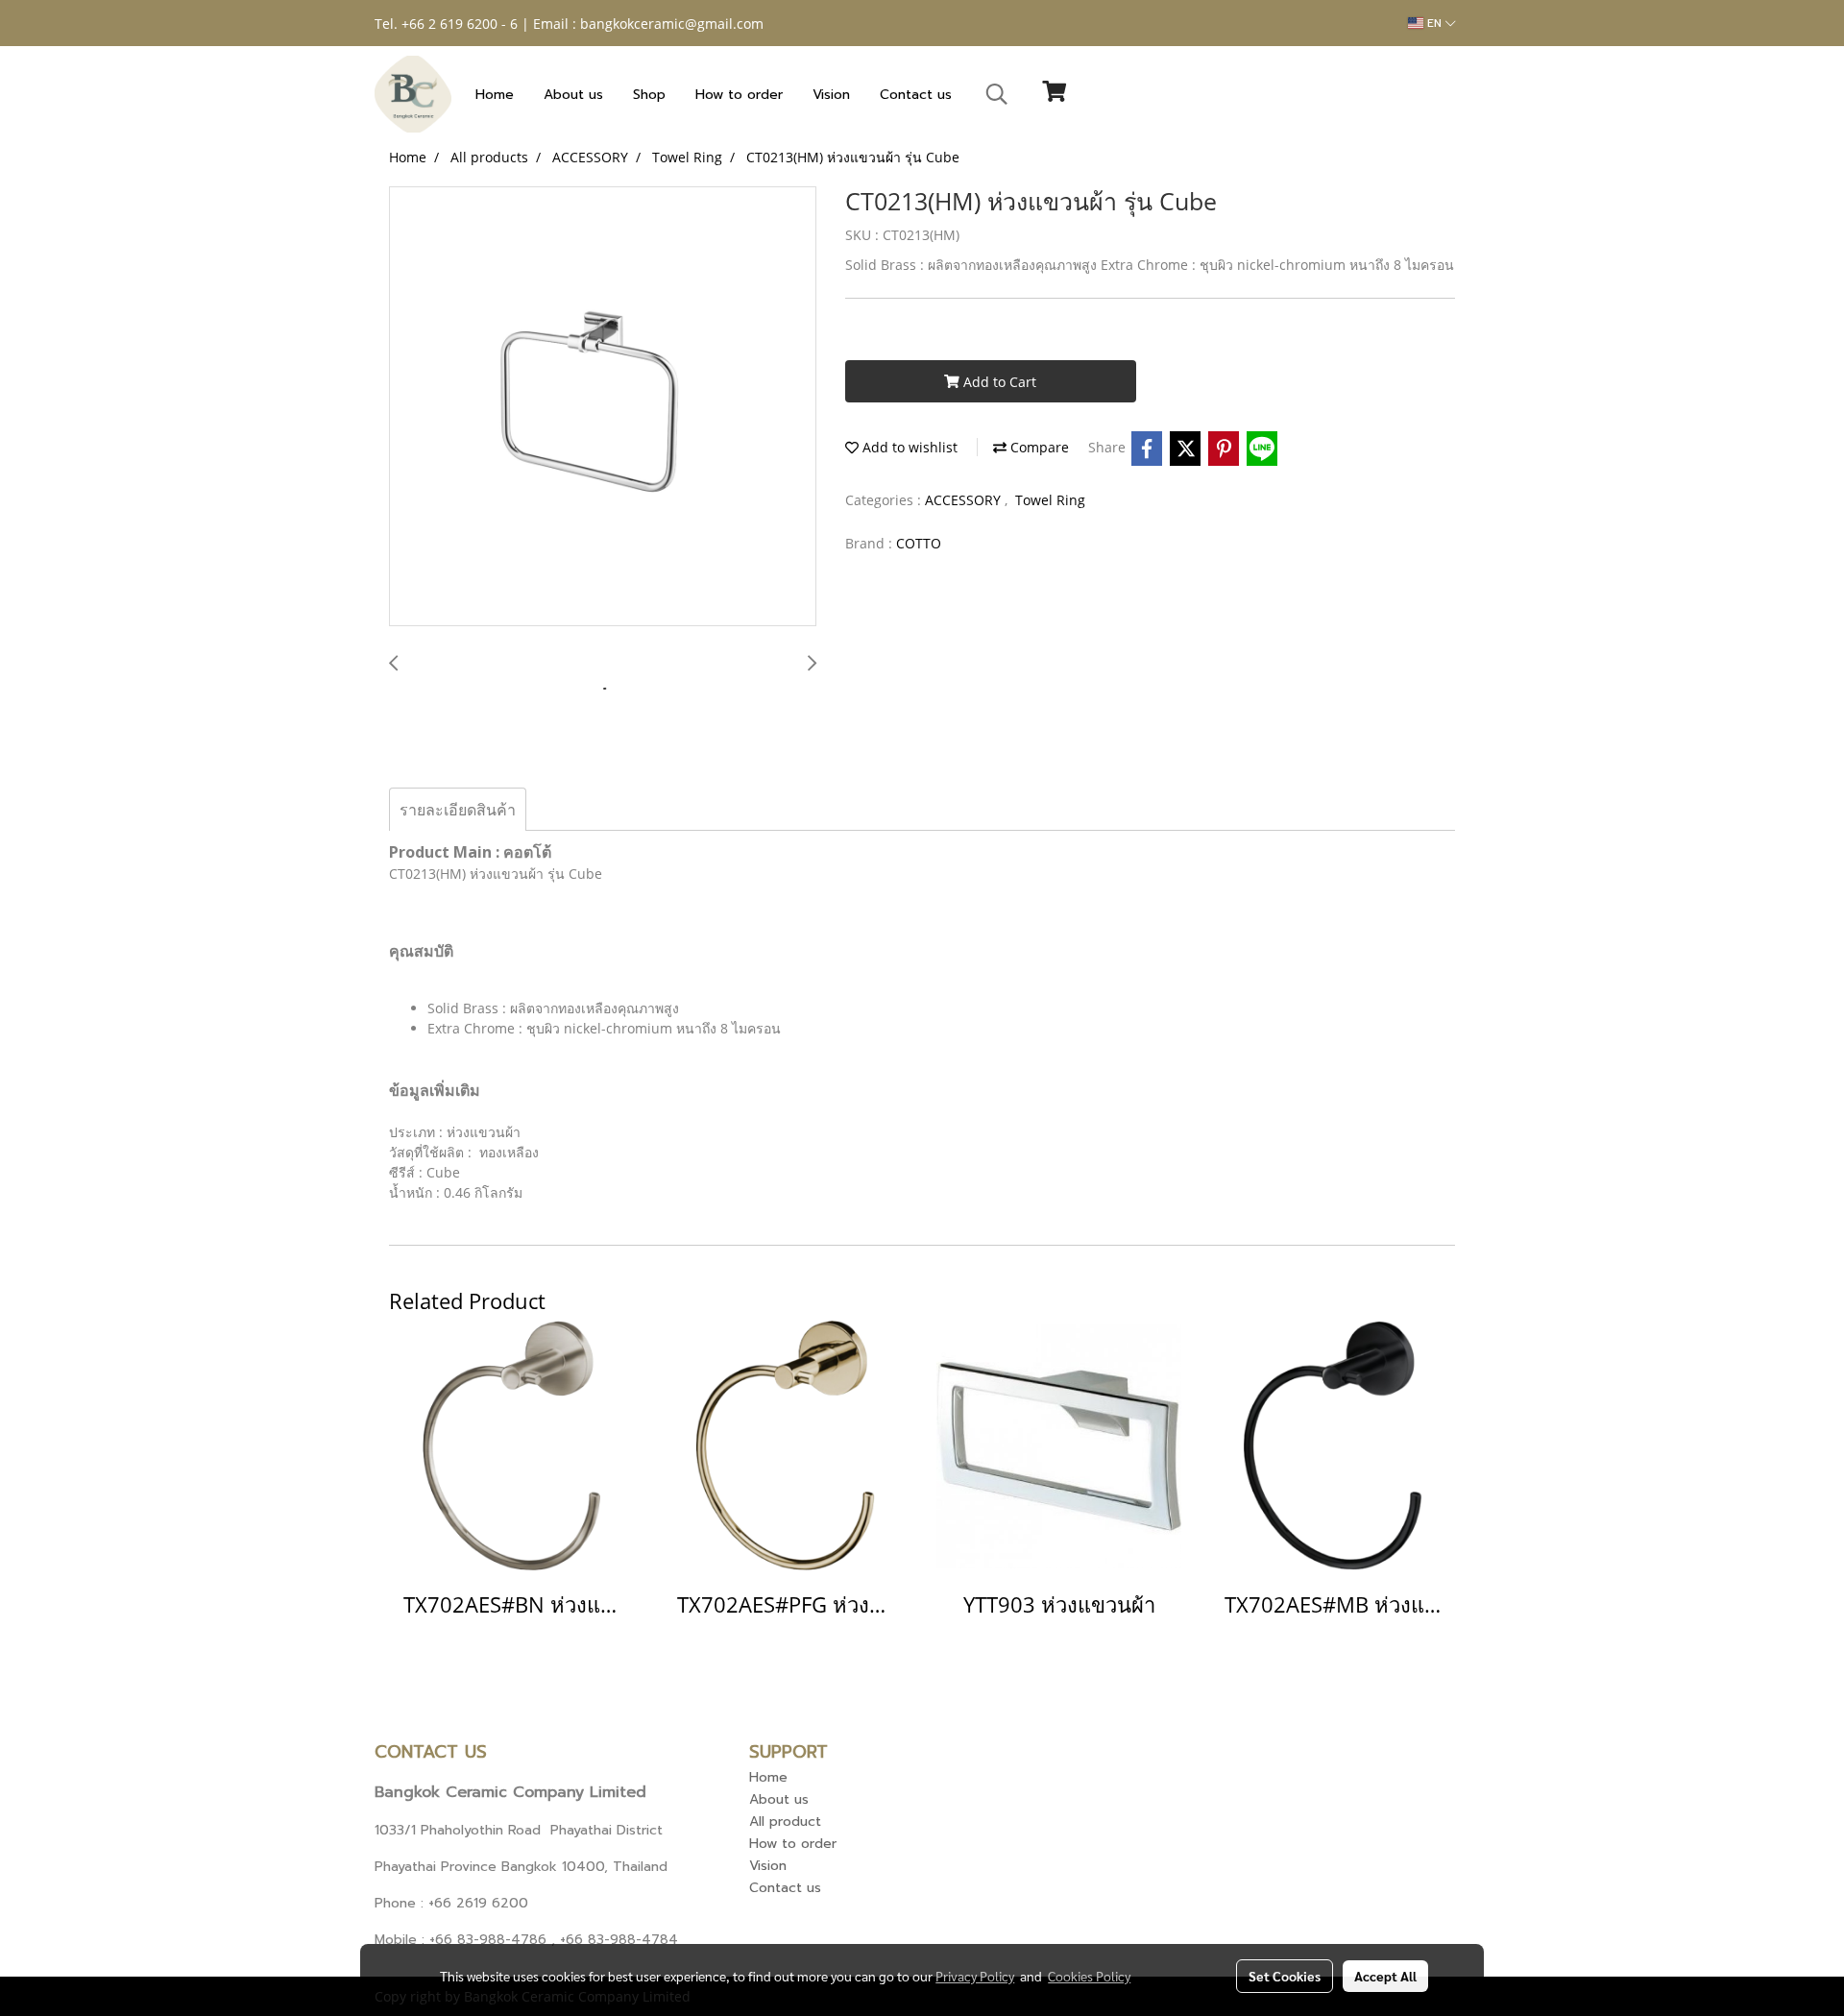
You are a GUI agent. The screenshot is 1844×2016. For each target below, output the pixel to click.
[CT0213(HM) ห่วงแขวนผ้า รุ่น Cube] (603, 407)
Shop (649, 95)
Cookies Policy (1089, 1976)
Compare (1038, 447)
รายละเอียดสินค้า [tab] (458, 810)
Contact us (916, 95)
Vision (831, 95)
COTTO (919, 543)
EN (1434, 23)
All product (785, 1822)
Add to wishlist (908, 447)
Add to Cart (998, 382)
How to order (739, 95)
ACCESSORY (965, 500)
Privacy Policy (975, 1976)
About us (573, 95)
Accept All (1385, 1976)
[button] (997, 94)
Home (495, 95)
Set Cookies (1285, 1976)
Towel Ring (1050, 500)
